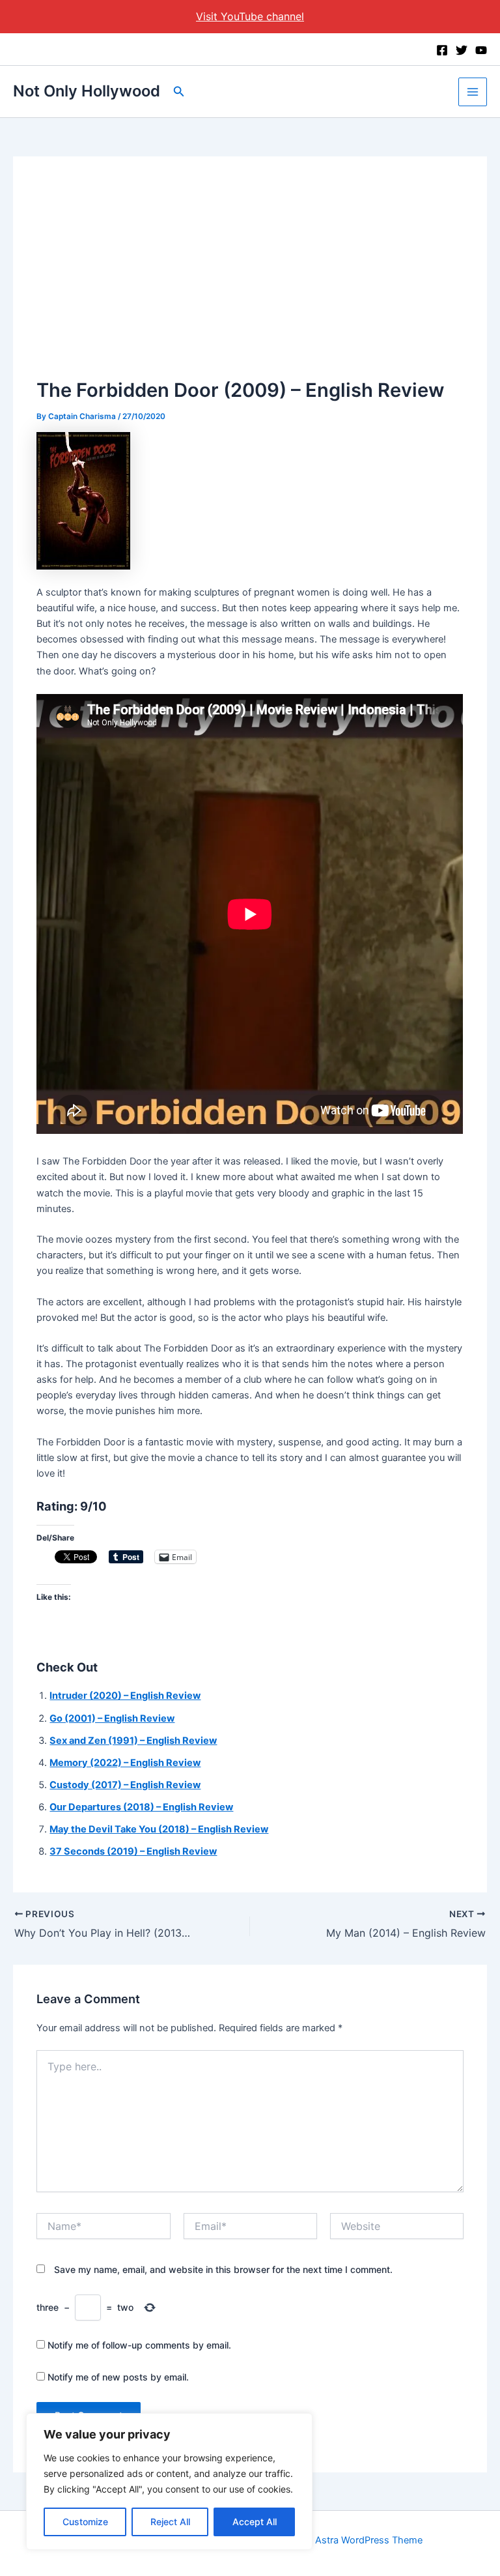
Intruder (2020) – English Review (125, 1696)
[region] (169, 2482)
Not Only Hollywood (87, 91)
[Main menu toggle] (473, 92)
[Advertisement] (250, 278)
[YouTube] (481, 50)
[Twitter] (462, 50)
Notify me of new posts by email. (118, 2377)
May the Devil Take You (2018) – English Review (159, 1829)
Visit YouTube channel (250, 16)
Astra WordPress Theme (369, 2540)
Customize (85, 2522)
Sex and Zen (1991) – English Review (133, 1741)
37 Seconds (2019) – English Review (133, 1851)
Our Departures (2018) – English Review (141, 1807)
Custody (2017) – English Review (125, 1785)
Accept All (255, 2522)
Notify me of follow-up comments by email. (139, 2345)
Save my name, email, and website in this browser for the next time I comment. (223, 2269)
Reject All (170, 2522)
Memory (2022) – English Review (125, 1763)
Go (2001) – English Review (112, 1718)
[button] (179, 92)
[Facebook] (442, 50)
